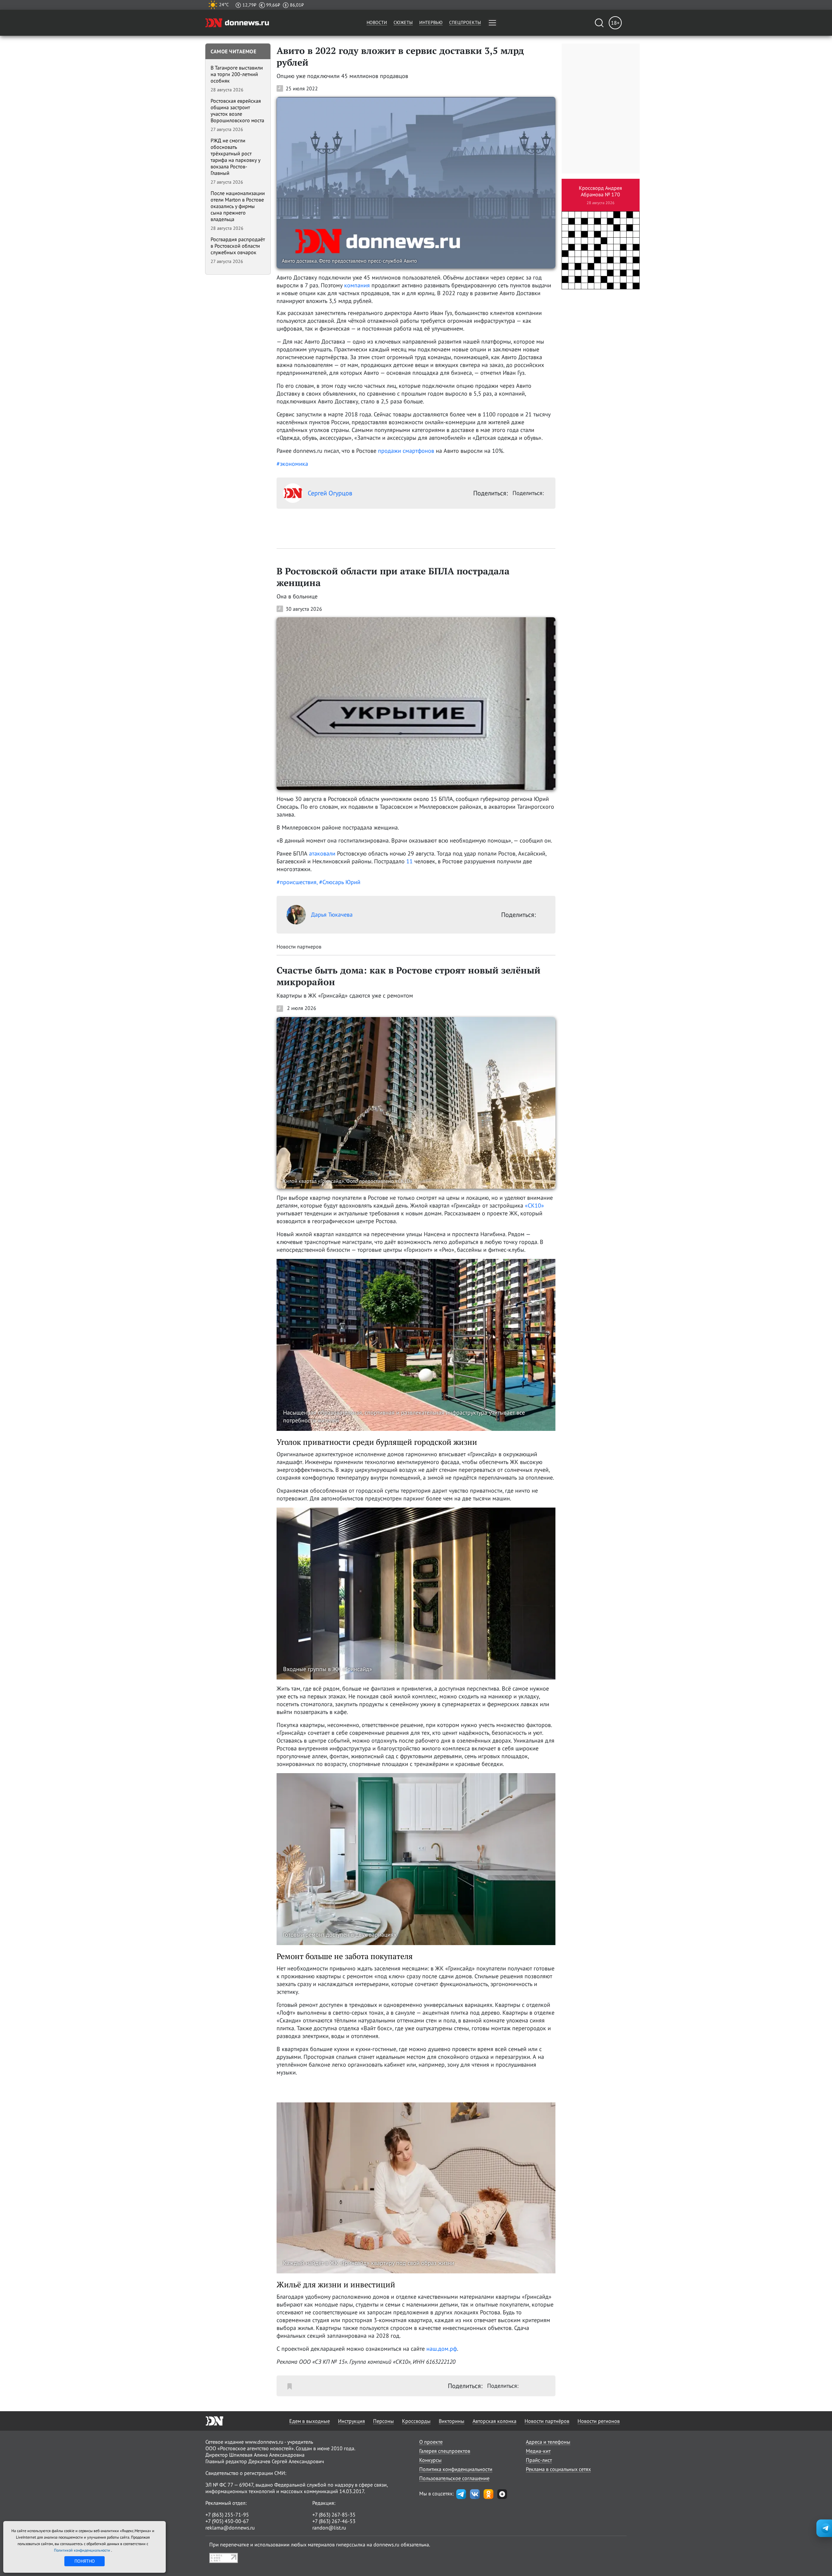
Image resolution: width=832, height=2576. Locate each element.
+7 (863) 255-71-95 (227, 2515)
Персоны (383, 2421)
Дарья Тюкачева (332, 915)
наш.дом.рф (442, 2349)
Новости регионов (599, 2421)
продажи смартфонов (406, 451)
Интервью (431, 22)
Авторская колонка (494, 2421)
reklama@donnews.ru (230, 2528)
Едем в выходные (310, 2421)
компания (357, 285)
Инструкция (351, 2421)
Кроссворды (416, 2421)
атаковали (322, 853)
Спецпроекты (465, 22)
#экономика (292, 464)
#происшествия (297, 882)
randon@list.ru (329, 2528)
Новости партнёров (547, 2421)
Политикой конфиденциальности (83, 2550)
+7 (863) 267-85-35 (334, 2515)
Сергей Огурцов (330, 493)
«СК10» (534, 1205)
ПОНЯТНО (85, 2561)
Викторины (452, 2421)
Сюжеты (403, 22)
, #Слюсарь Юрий (338, 882)
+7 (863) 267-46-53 (334, 2521)
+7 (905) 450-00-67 (227, 2521)
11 (409, 861)
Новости (377, 22)
